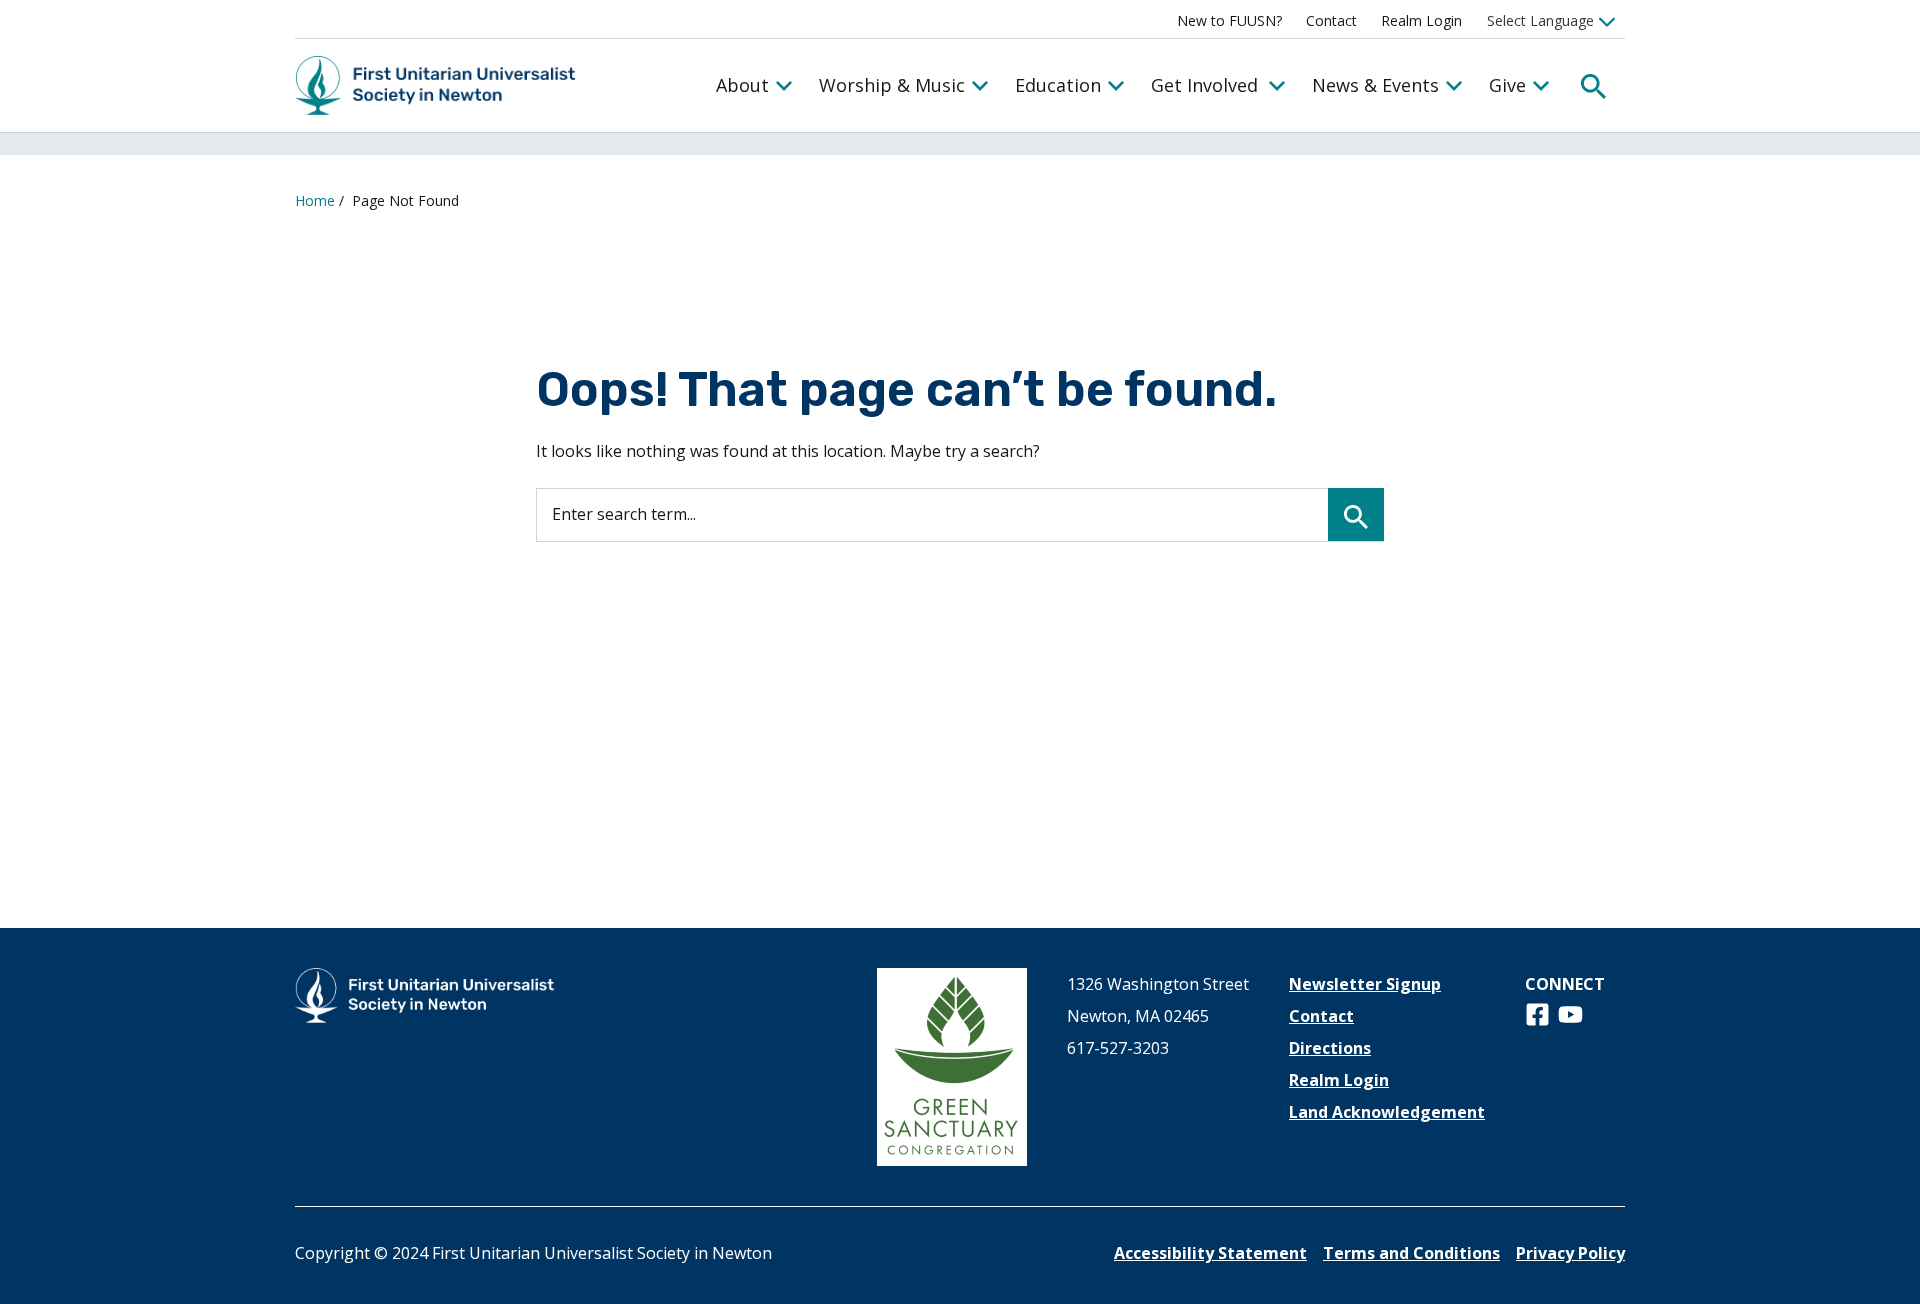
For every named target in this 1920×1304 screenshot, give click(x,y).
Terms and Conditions (1411, 1253)
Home (315, 200)
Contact (1331, 20)
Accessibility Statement (1210, 1253)
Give (1507, 85)
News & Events (1375, 85)
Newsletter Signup (1365, 984)
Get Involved (1204, 85)
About (742, 85)
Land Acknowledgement (1387, 1112)
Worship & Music (892, 85)
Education (1058, 85)
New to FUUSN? (1229, 20)
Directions (1330, 1048)
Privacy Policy (1570, 1253)
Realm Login (1421, 20)
